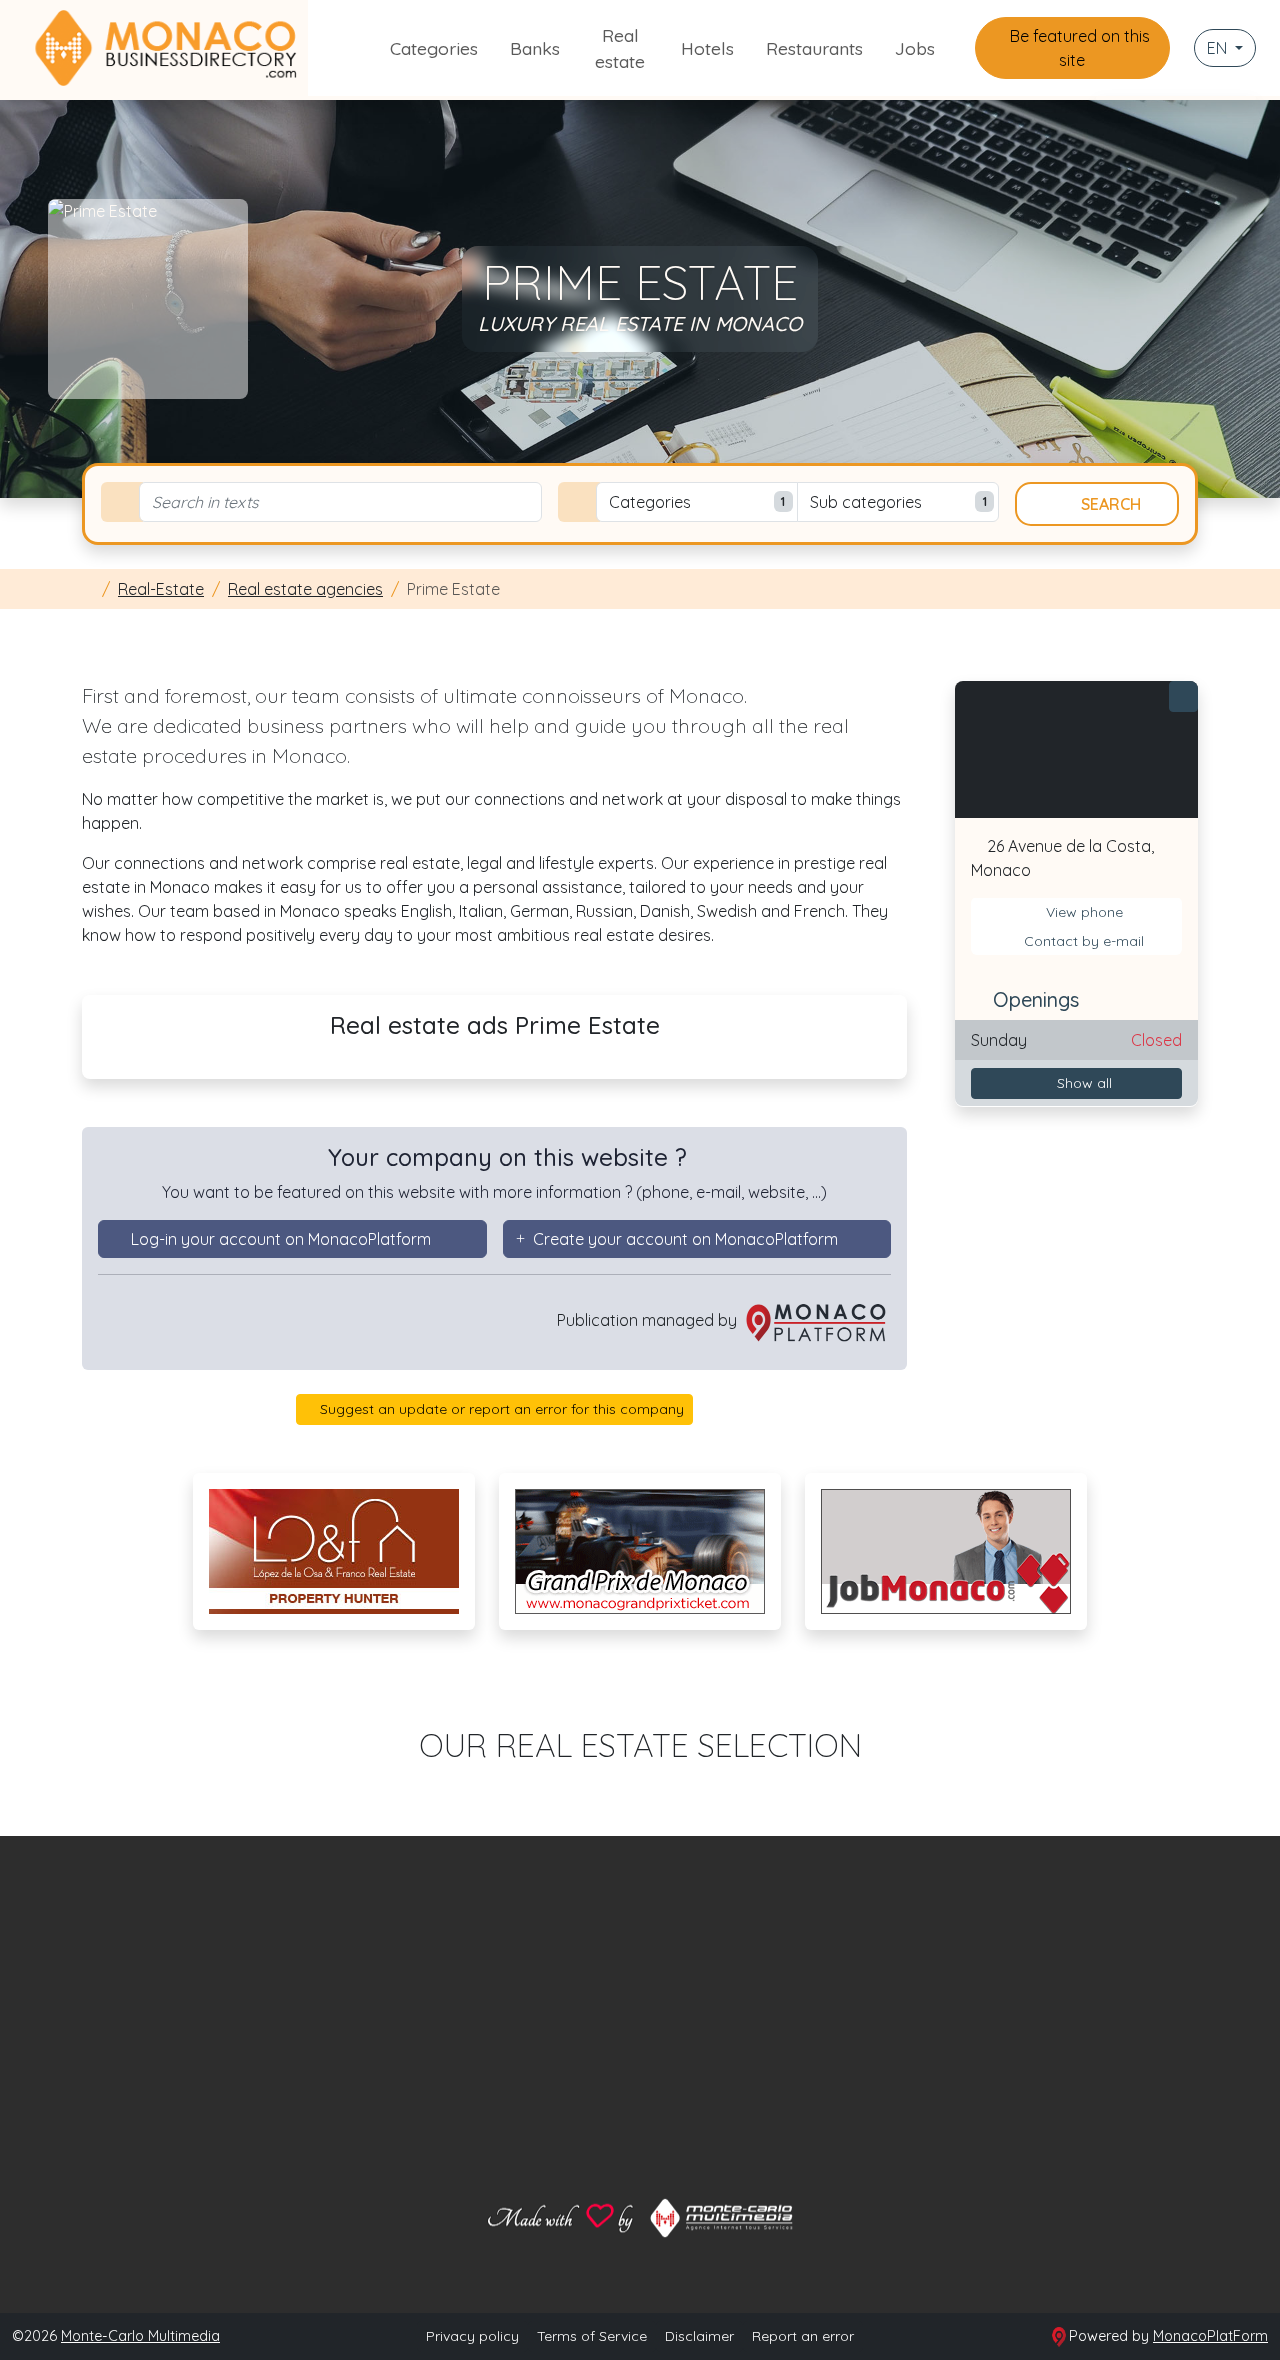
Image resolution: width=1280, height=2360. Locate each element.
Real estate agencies (305, 589)
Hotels (707, 48)
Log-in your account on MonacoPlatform (281, 1239)
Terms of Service (592, 2336)
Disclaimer (699, 2336)
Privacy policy (472, 2336)
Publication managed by (649, 1320)
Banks (535, 48)
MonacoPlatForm (1210, 2336)
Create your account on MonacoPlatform (685, 1239)
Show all (1082, 1082)
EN (1219, 48)
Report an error (803, 2336)
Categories (434, 48)
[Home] (88, 589)
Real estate (620, 48)
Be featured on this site (1078, 48)
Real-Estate (161, 589)
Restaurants (814, 48)
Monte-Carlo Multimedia (140, 2336)
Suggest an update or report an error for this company (500, 1409)
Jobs (915, 48)
